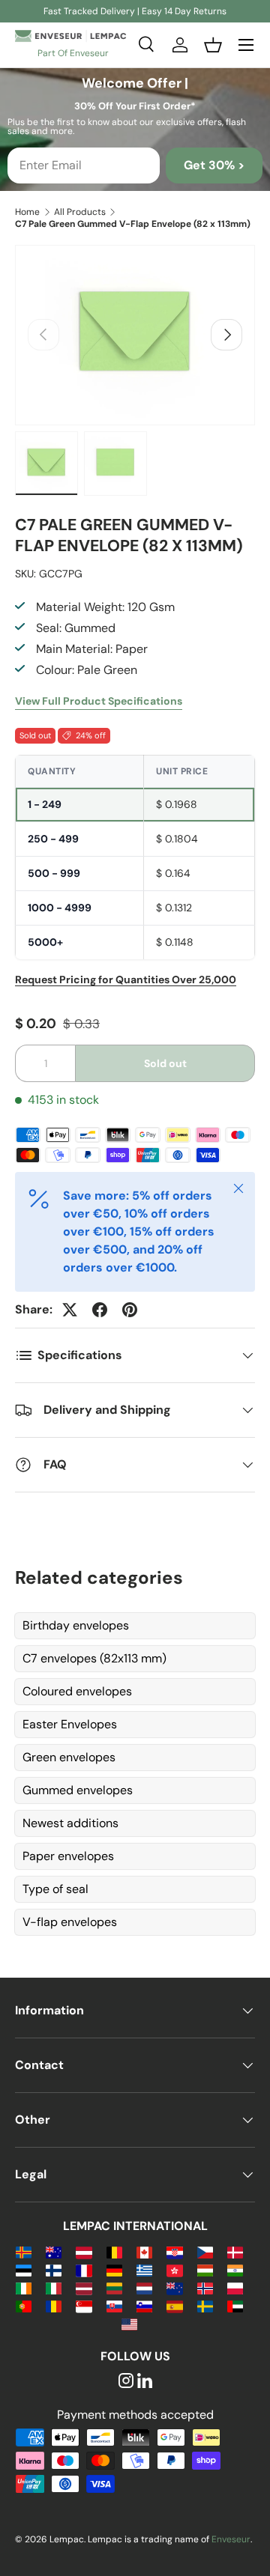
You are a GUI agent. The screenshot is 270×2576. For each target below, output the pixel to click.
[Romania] (54, 2305)
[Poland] (235, 2287)
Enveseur (231, 2539)
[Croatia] (174, 2251)
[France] (84, 2269)
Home (27, 212)
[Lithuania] (114, 2287)
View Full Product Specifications (99, 701)
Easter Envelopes (70, 1724)
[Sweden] (205, 2305)
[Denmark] (235, 2251)
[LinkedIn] (145, 2382)
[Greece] (144, 2269)
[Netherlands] (144, 2287)
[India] (235, 2269)
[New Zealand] (174, 2287)
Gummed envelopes (78, 1790)
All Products (80, 212)
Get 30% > (214, 165)
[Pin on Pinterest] (130, 1310)
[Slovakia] (114, 2305)
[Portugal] (24, 2305)
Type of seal (55, 1889)
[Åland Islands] (24, 2251)
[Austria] (84, 2251)
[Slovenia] (144, 2305)
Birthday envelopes (76, 1625)
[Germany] (114, 2269)
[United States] (129, 2323)
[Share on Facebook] (100, 1310)
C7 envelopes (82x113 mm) (94, 1658)
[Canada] (144, 2251)
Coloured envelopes (77, 1691)
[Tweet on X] (70, 1310)
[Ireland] (24, 2287)
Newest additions (70, 1823)
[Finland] (54, 2269)
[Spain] (174, 2305)
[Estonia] (24, 2269)
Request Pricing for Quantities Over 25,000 (126, 979)
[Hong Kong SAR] (174, 2269)
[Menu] (246, 45)
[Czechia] (205, 2251)
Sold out (165, 1063)
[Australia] (54, 2251)
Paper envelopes (68, 1856)
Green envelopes (69, 1757)
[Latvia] (84, 2287)
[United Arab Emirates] (235, 2305)
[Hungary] (205, 2269)
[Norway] (205, 2287)
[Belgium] (114, 2251)
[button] (213, 45)
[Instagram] (126, 2382)
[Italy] (54, 2287)
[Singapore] (84, 2305)
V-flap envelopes (70, 1922)
